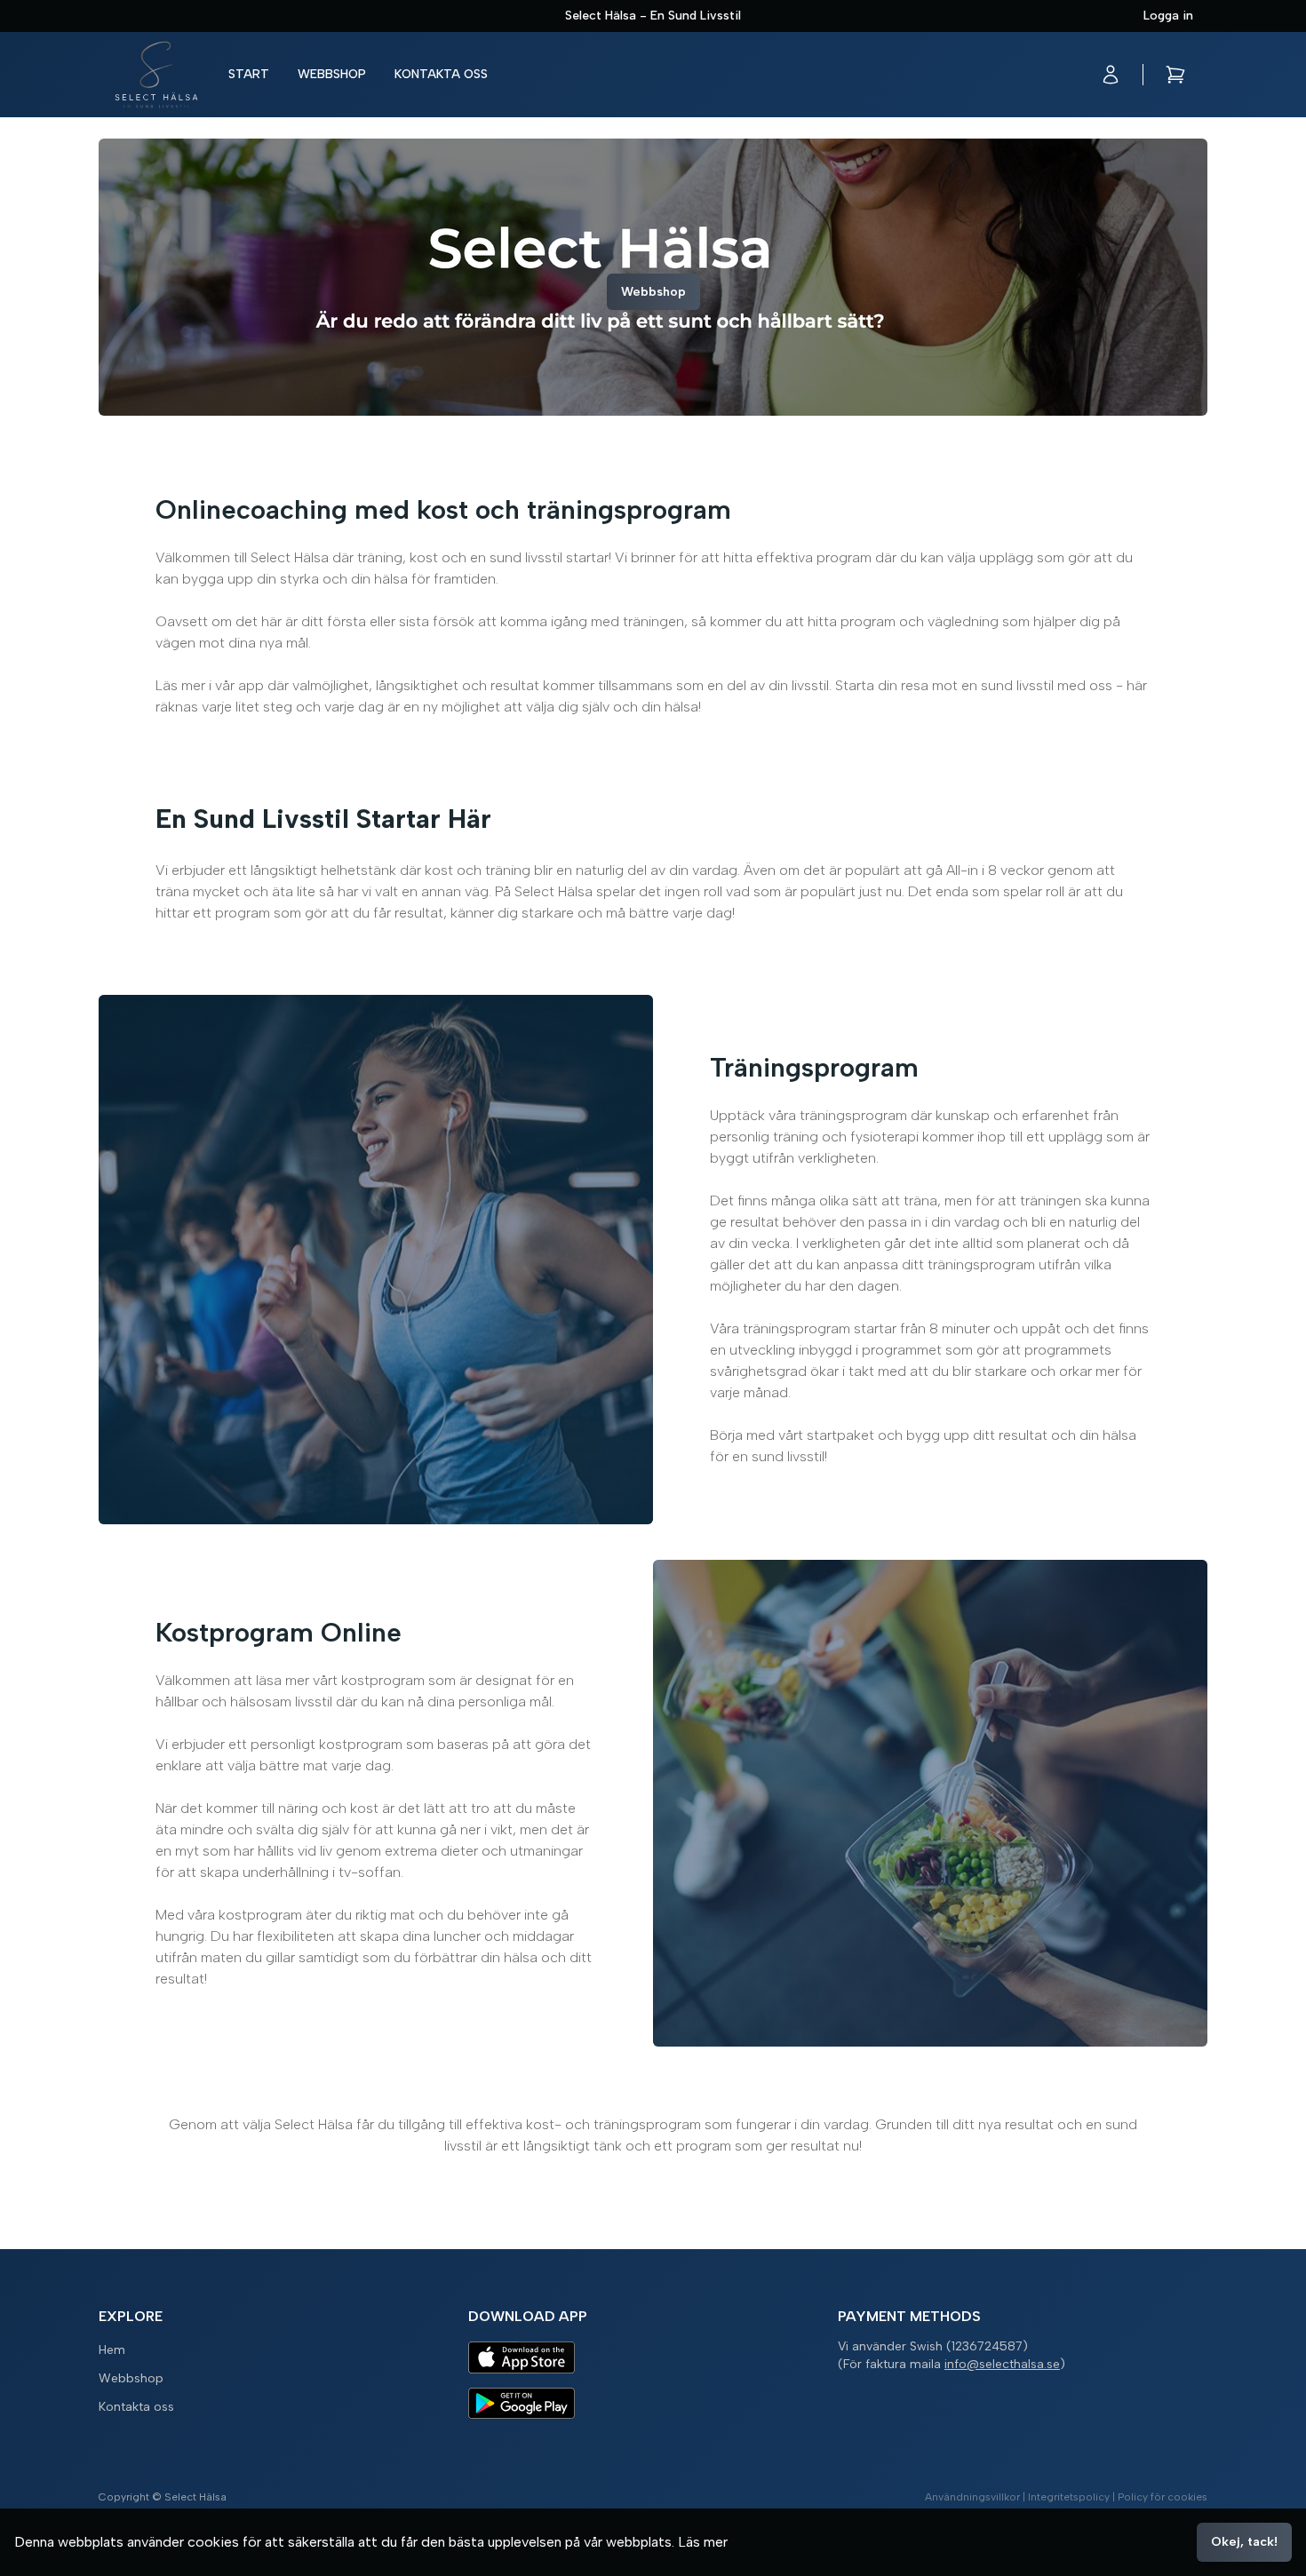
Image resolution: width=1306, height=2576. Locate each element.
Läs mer (703, 2542)
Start (249, 74)
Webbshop (332, 74)
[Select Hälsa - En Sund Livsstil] (156, 75)
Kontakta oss (441, 74)
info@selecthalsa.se (1002, 2364)
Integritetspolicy (1069, 2497)
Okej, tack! (1244, 2542)
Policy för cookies (1163, 2497)
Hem (112, 2350)
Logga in (1168, 16)
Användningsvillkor (972, 2497)
